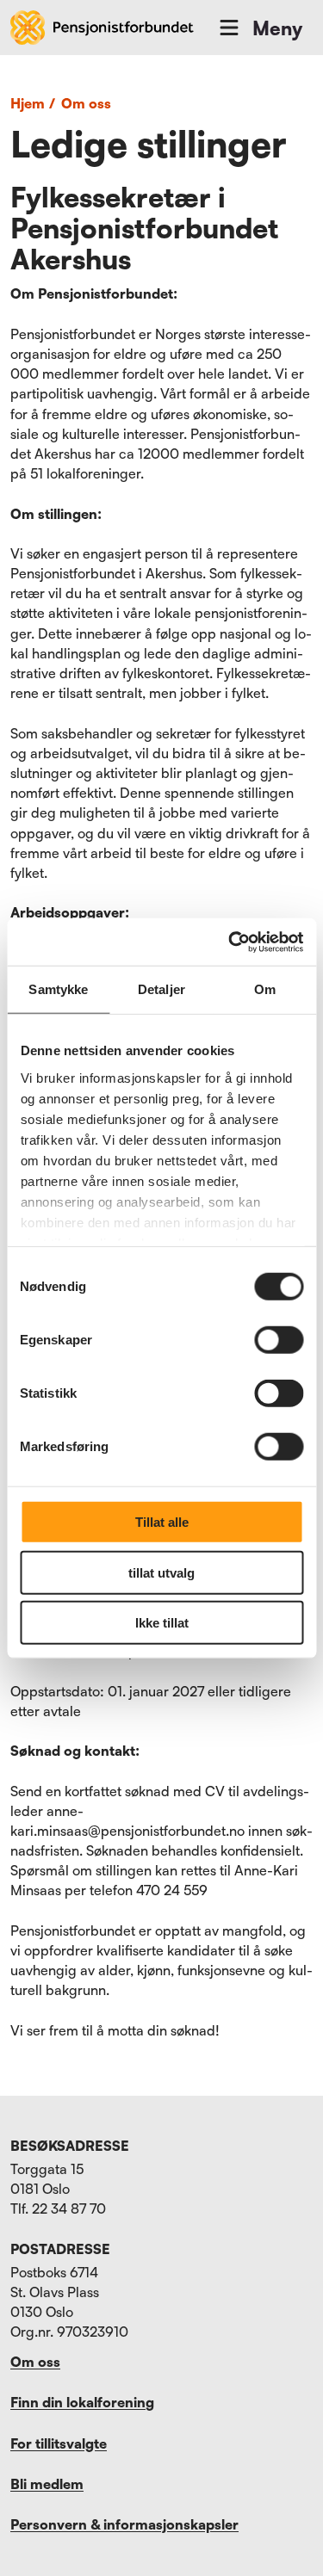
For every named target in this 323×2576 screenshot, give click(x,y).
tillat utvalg (161, 1572)
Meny (277, 28)
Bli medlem (47, 2484)
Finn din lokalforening (82, 2402)
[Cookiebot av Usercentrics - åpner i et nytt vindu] (230, 942)
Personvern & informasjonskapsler (124, 2524)
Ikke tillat (162, 1623)
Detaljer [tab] (161, 989)
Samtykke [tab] (58, 989)
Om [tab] (265, 989)
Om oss (86, 103)
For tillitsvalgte (59, 2443)
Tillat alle (162, 1522)
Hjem (33, 103)
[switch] (279, 1340)
